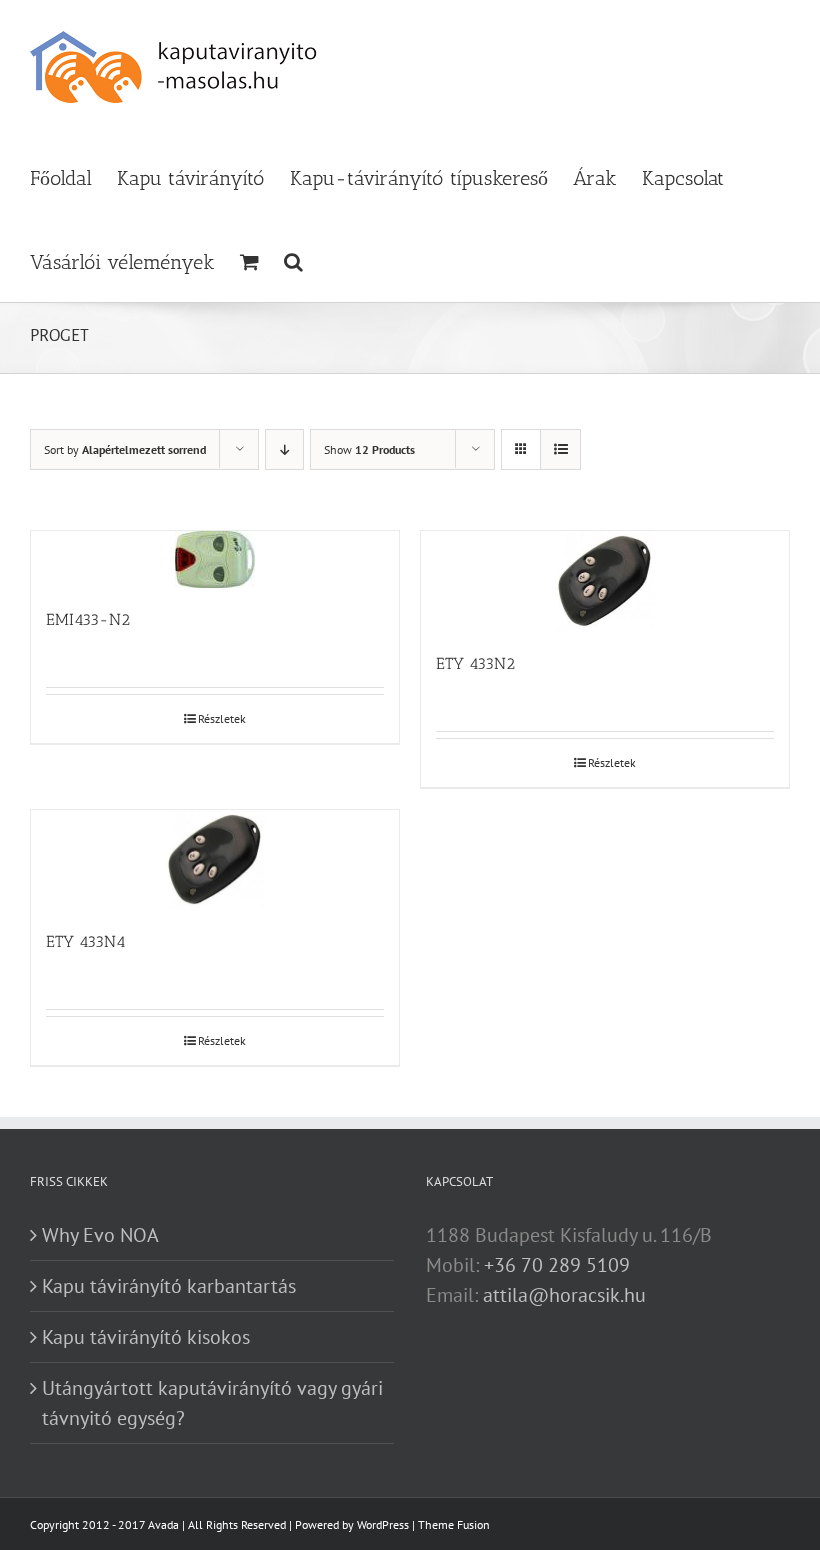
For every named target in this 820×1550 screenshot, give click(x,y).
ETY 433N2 (475, 663)
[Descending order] (284, 449)
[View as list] (560, 449)
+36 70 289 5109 (557, 1265)
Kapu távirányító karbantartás (169, 1286)
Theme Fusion (454, 1524)
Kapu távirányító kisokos (146, 1337)
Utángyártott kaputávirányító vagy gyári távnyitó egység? (212, 1403)
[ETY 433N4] (215, 860)
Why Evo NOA (100, 1235)
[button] (293, 260)
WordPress (383, 1524)
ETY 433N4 (86, 941)
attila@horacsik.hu (564, 1295)
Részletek (222, 718)
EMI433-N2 (88, 619)
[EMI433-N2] (215, 559)
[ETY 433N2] (605, 581)
